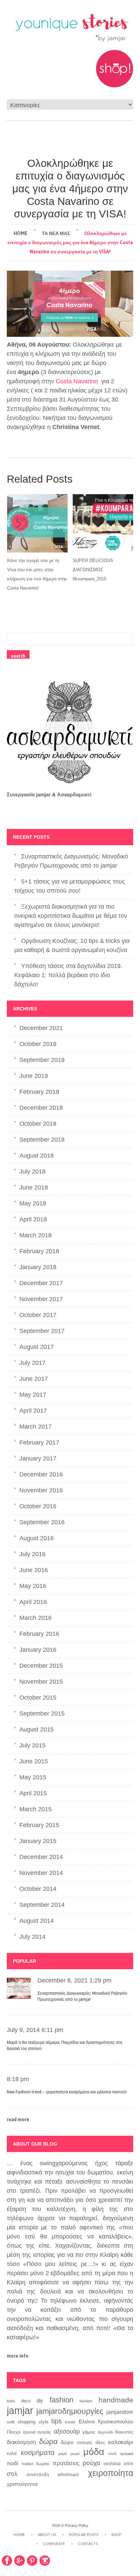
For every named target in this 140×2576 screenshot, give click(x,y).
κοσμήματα (38, 2453)
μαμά (63, 2454)
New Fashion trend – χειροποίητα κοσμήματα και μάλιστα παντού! (67, 2092)
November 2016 (41, 1490)
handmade (116, 2400)
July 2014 (32, 1937)
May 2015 (33, 1777)
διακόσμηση (21, 2442)
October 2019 (38, 1044)
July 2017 (32, 1363)
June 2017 (34, 1379)
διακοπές (124, 2432)
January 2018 (38, 1267)
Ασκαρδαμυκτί (74, 795)
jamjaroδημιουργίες (70, 2411)
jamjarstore (120, 2412)
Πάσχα (14, 2432)
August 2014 (37, 1921)
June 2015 (34, 1761)
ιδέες (100, 2443)
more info (18, 2356)
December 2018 (41, 1108)
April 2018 (33, 1219)
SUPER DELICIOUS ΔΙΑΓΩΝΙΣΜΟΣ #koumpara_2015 (93, 570)
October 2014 (38, 1889)
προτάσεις (66, 2463)
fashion (62, 2400)
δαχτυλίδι (105, 2432)
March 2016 (36, 1618)
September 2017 (42, 1331)
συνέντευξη (38, 2474)
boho (11, 2401)
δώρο (67, 2442)
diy (40, 2400)
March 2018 (36, 1235)
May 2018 (33, 1203)
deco (26, 2401)
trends (70, 2422)
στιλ (12, 2474)
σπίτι (128, 2464)
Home (21, 233)
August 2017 (37, 1347)
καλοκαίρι (121, 2442)
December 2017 (41, 1283)
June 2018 (34, 1187)
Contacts (88, 2544)
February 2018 (39, 1251)
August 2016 (37, 1538)
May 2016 (33, 1586)
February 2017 (39, 1442)
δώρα (48, 2442)
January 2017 (38, 1458)
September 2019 (42, 1060)
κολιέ (12, 2453)
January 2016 (38, 1650)
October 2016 (38, 1506)
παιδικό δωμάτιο (36, 2464)
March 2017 (36, 1427)
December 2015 (41, 1666)
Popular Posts (84, 2535)
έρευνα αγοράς (37, 2432)
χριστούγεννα (22, 2484)
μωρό (75, 2454)
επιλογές (85, 2443)
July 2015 (32, 1745)
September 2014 (42, 1905)
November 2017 (41, 1299)
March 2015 (36, 1809)
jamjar (20, 2410)
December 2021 (41, 1028)
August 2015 (37, 1729)
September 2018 (42, 1140)
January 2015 (38, 1841)
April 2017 (33, 1411)
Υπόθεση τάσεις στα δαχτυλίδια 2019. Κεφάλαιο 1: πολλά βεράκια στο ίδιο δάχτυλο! (68, 975)
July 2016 (32, 1554)
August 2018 (37, 1156)
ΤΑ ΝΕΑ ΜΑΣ (56, 233)
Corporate (54, 2544)
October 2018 (38, 1124)
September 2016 (42, 1522)
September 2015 (42, 1713)
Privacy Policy (77, 2525)
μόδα (94, 2452)
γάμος (89, 2432)
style (43, 2422)
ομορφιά (127, 2454)
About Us (47, 2535)
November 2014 (41, 1873)
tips (57, 2421)
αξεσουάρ (67, 2431)
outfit (11, 2422)
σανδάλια (112, 2464)
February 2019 (39, 1092)
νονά (112, 2454)
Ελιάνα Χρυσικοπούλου (106, 2422)
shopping (27, 2422)
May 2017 (33, 1395)
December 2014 (41, 1857)
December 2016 (41, 1474)
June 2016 (34, 1570)
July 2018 (32, 1171)
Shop (116, 2535)
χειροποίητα (111, 2473)
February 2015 (39, 1825)
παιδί (12, 2463)
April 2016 (33, 1602)
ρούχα (91, 2463)
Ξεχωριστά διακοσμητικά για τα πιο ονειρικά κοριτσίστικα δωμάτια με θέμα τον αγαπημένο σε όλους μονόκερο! (71, 916)
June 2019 (34, 1076)
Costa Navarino (77, 381)
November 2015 (41, 1682)
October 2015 (38, 1698)
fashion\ (86, 2401)
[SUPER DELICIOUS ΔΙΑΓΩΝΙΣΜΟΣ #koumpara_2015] (103, 523)
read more (18, 2119)
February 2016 (39, 1634)
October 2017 (38, 1315)
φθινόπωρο (68, 2475)
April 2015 (33, 1793)
